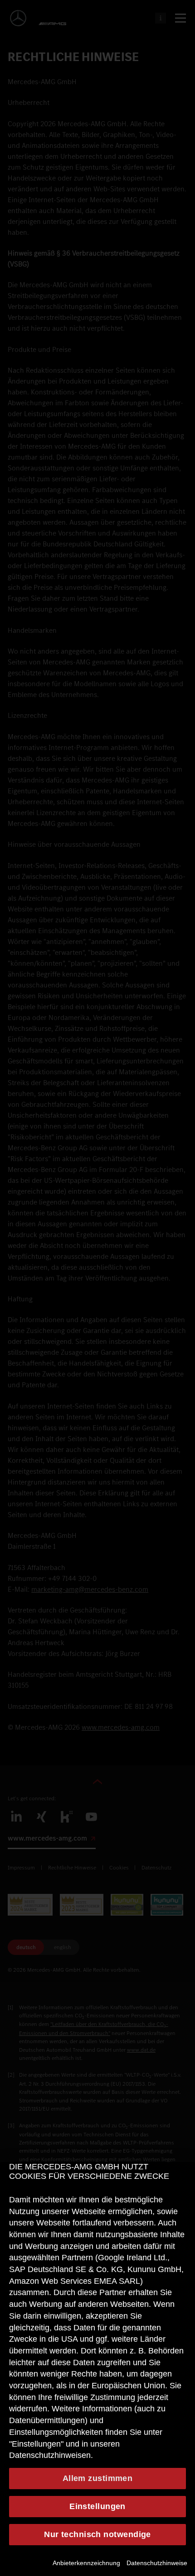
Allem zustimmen (98, 2478)
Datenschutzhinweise (157, 2563)
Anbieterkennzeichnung (86, 2563)
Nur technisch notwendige (97, 2534)
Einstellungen (97, 2506)
